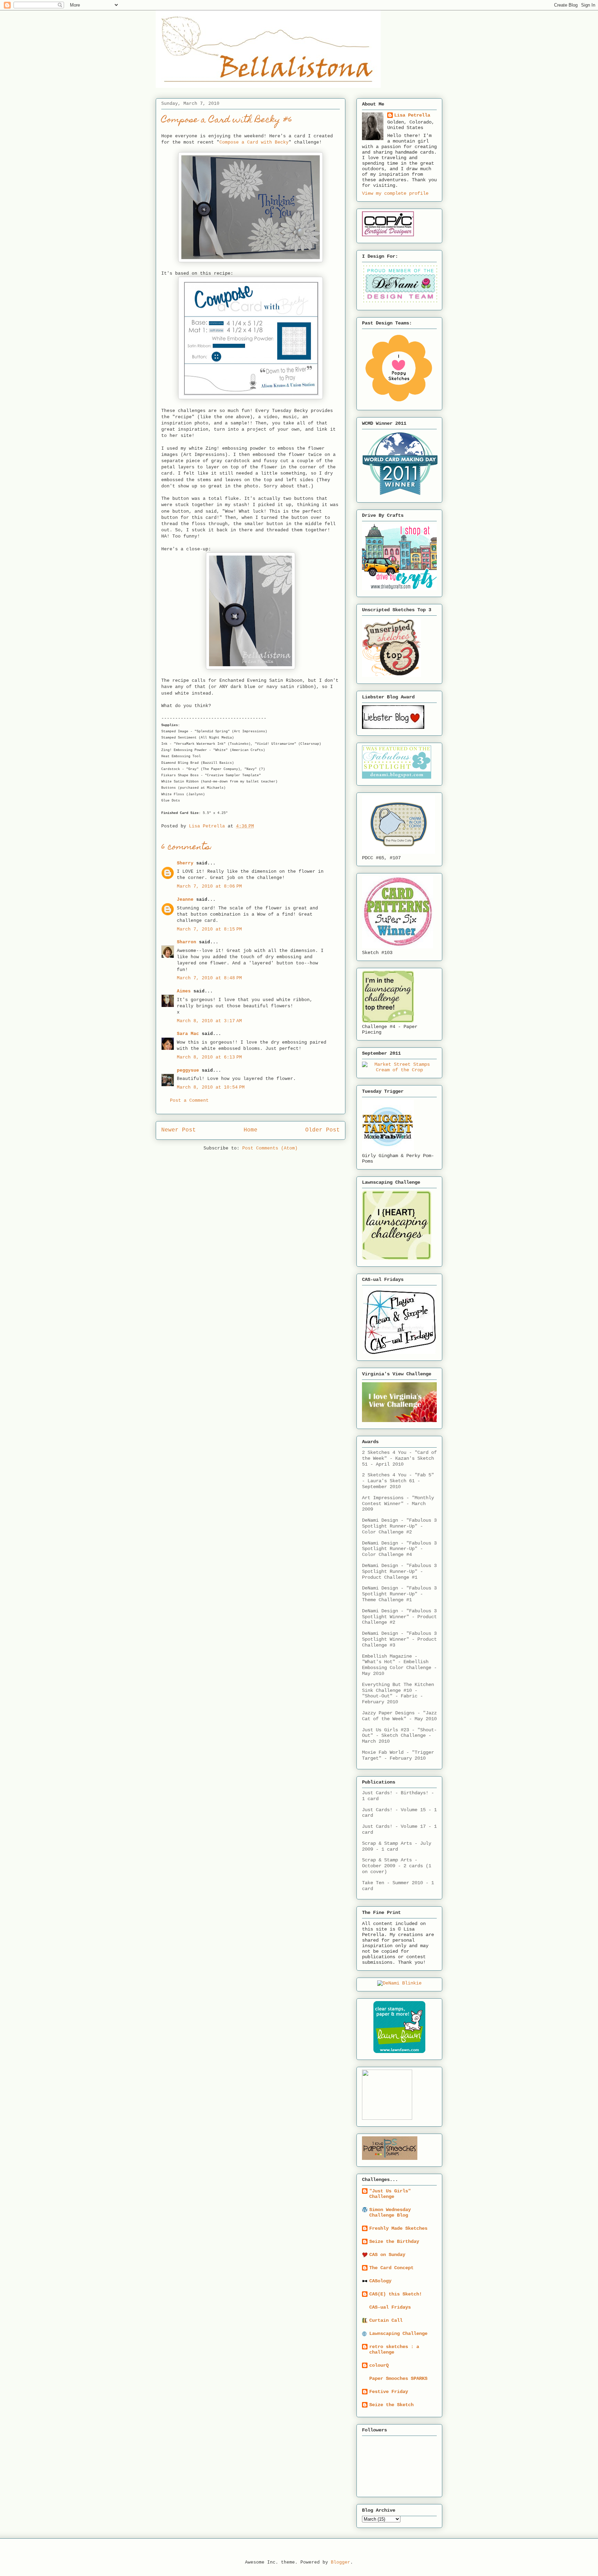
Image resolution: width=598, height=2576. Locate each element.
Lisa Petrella (412, 115)
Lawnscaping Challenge (398, 2334)
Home (251, 1130)
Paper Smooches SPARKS (398, 2378)
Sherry (185, 863)
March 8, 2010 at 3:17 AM (209, 1021)
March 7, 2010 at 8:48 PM (209, 978)
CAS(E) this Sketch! (396, 2294)
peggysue (188, 1070)
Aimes (184, 991)
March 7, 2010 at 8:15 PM (209, 929)
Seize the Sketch (391, 2405)
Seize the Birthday (394, 2242)
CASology (380, 2281)
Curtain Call (386, 2320)
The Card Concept (391, 2268)
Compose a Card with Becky (254, 142)
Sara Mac (188, 1034)
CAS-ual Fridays (390, 2307)
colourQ (379, 2365)
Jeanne (185, 900)
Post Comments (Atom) (270, 1148)
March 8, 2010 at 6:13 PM (209, 1057)
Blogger (341, 2562)
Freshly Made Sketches (398, 2228)
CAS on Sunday (387, 2255)
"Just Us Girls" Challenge (390, 2194)
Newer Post (179, 1130)
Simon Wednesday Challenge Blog (390, 2212)
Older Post (323, 1130)
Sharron (187, 942)
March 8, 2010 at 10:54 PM (211, 1087)
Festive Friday (389, 2392)
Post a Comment (189, 1101)
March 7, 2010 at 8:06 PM (209, 886)
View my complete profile (395, 193)
